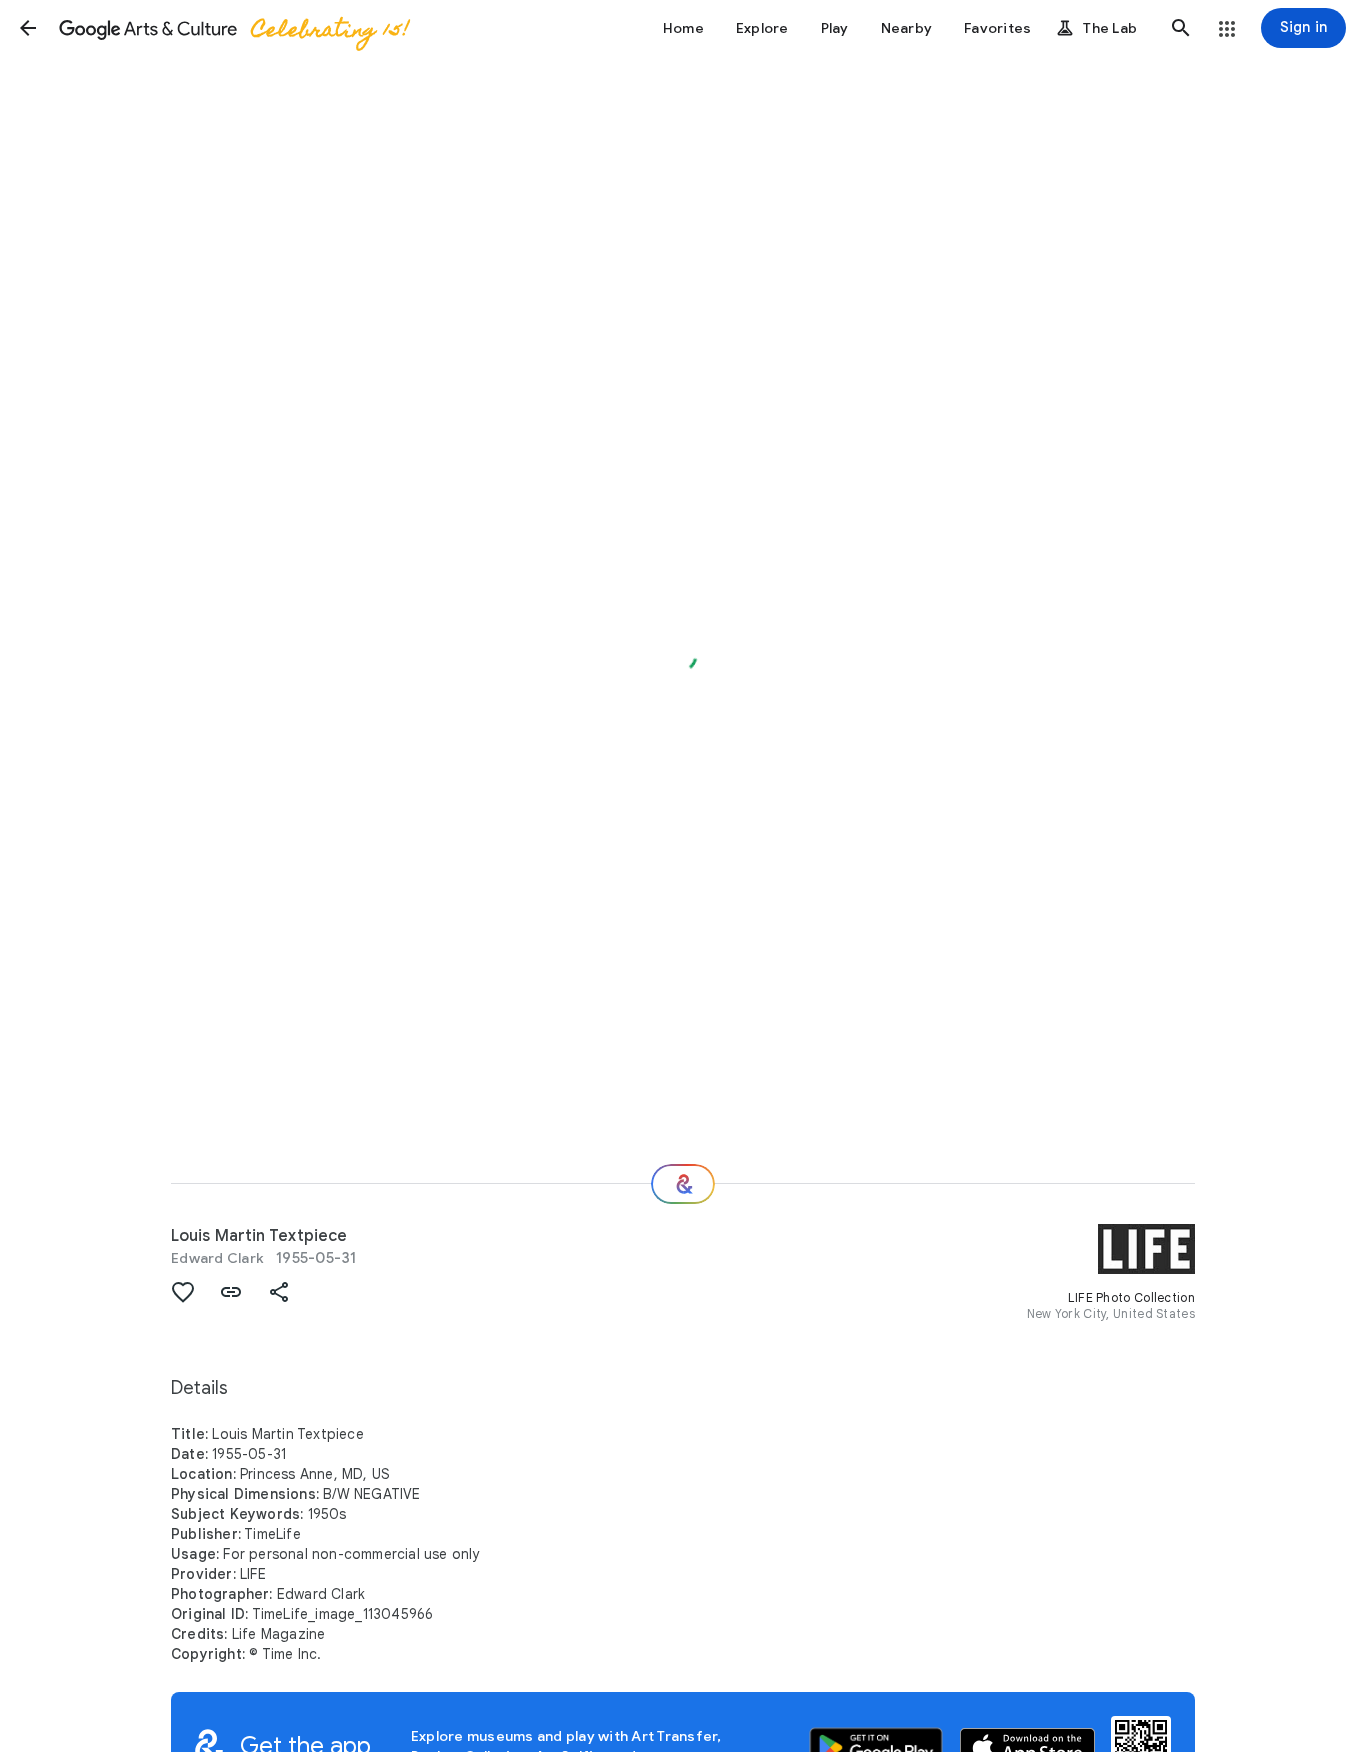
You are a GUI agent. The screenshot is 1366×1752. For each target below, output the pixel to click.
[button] (28, 28)
